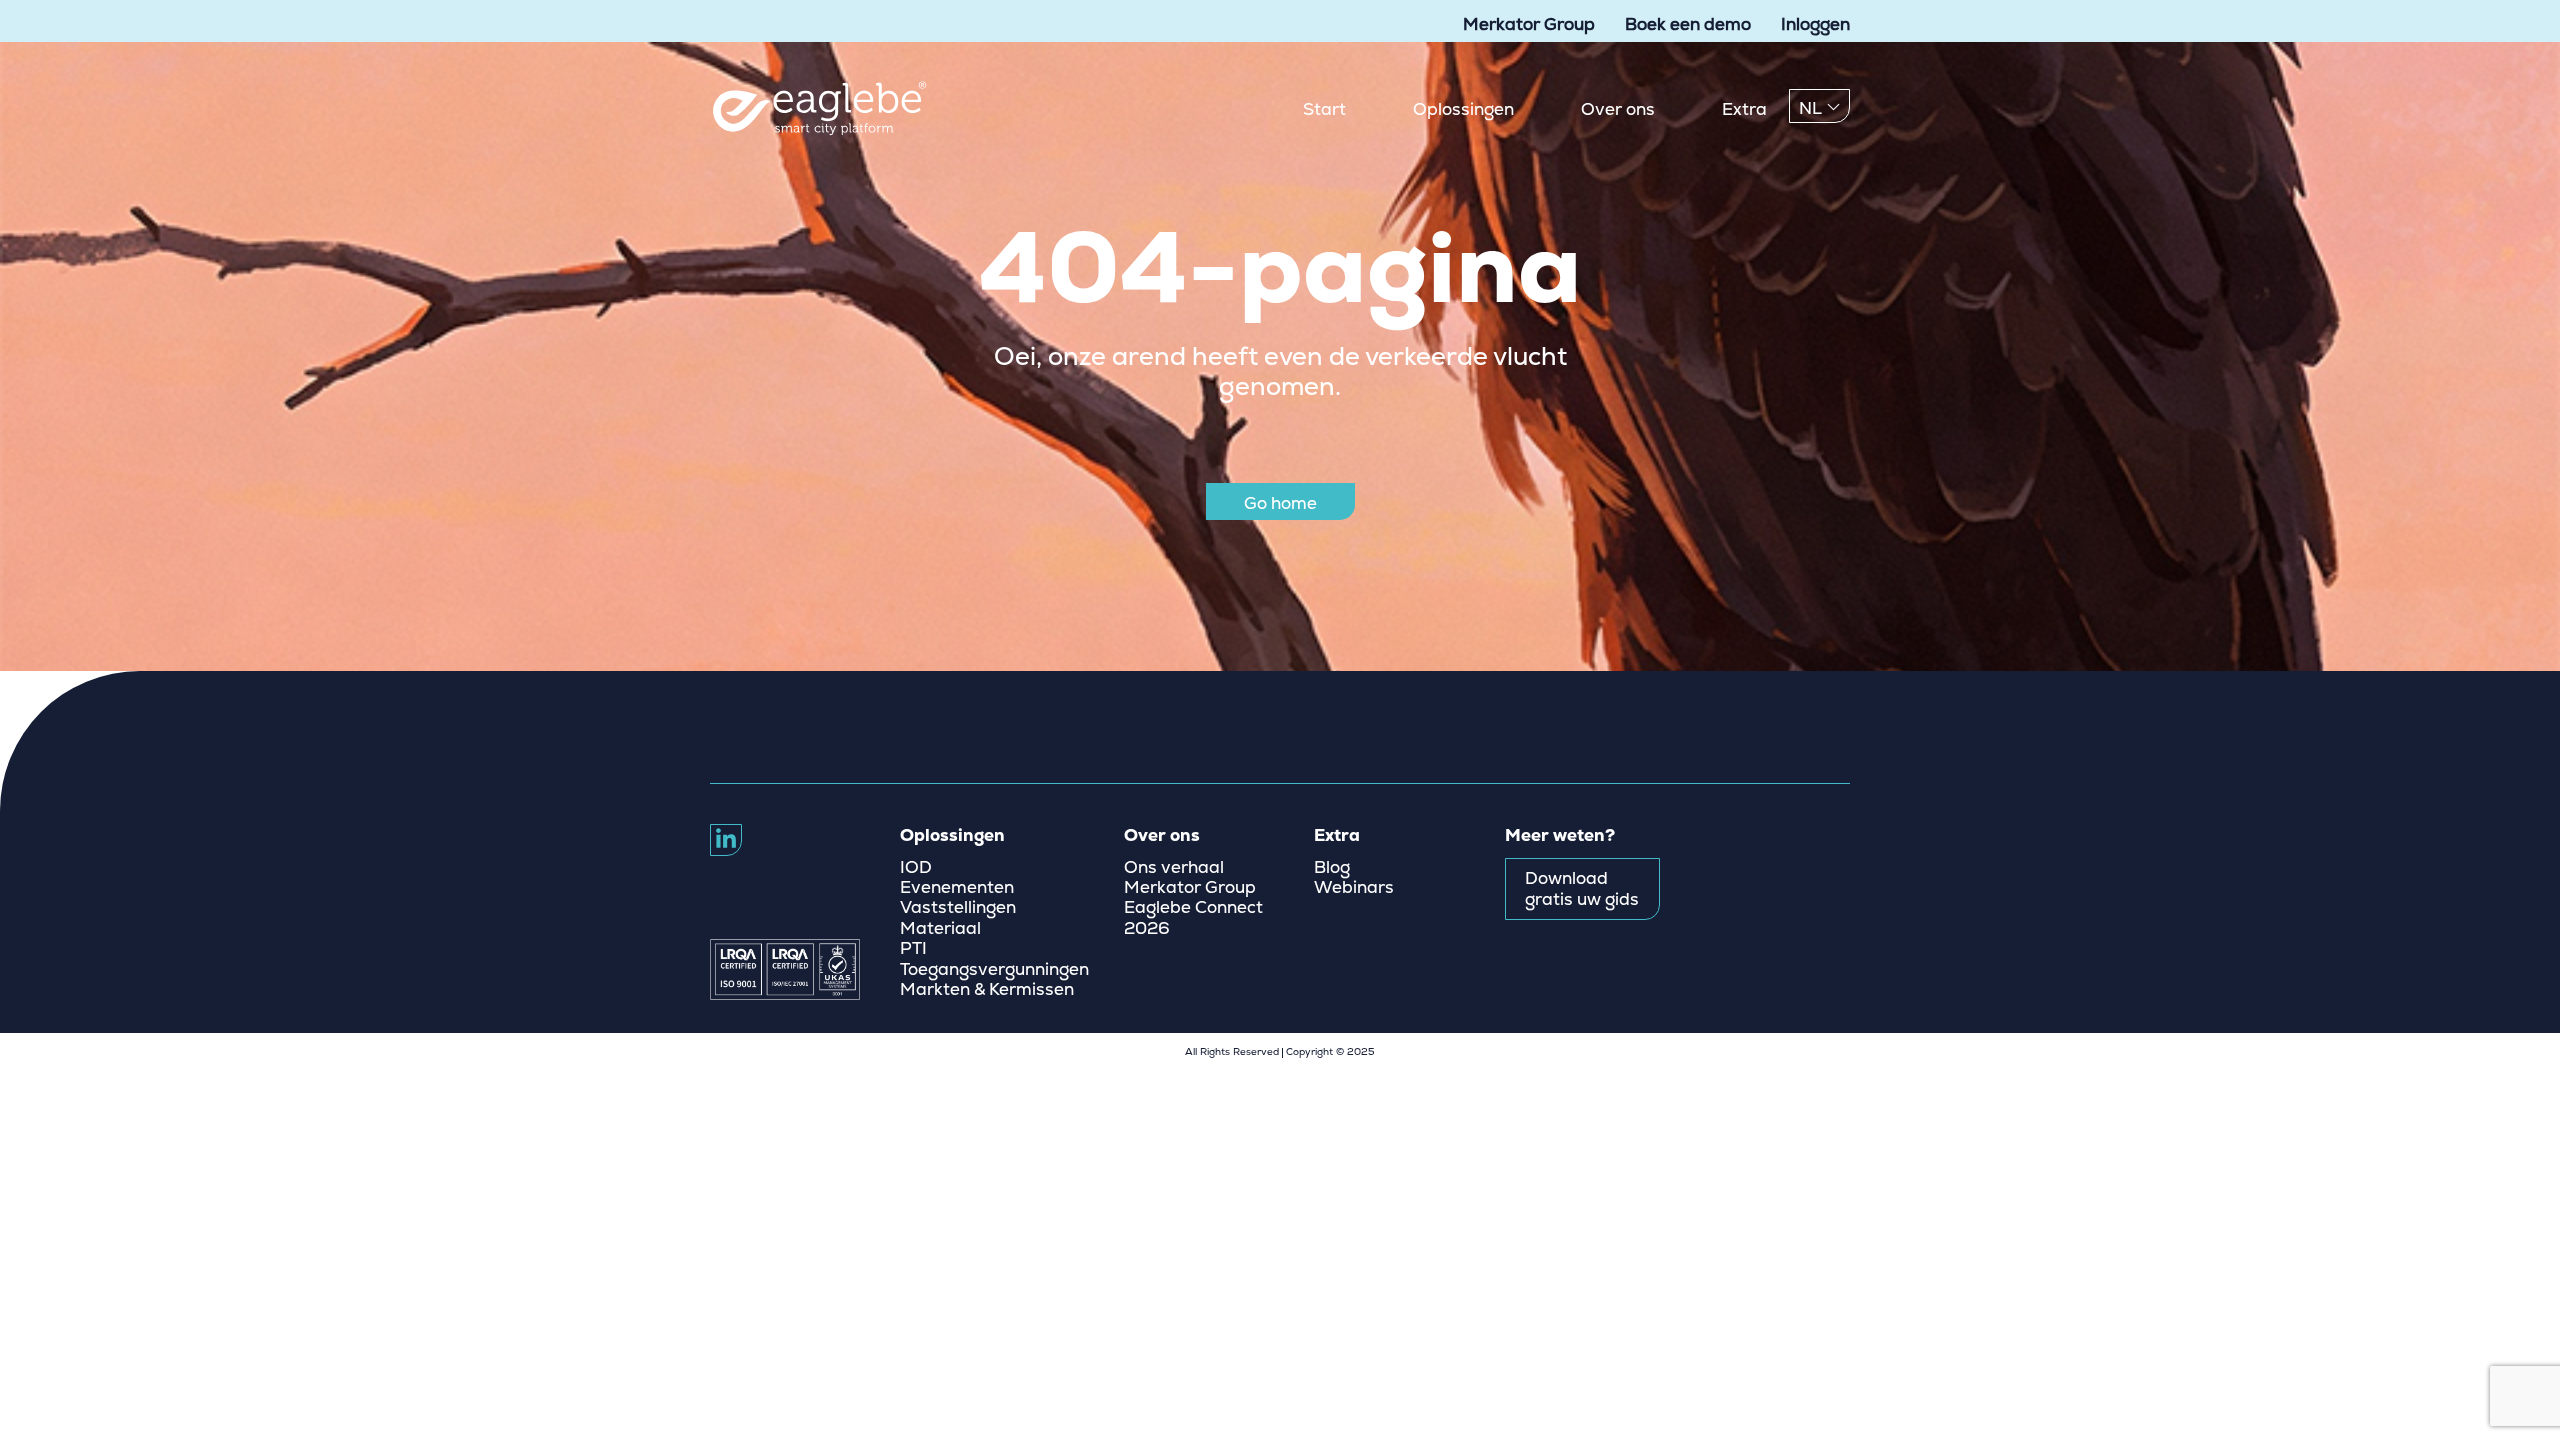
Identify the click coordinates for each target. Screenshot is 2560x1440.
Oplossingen (1463, 109)
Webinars (1354, 888)
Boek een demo (1688, 24)
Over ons (1618, 109)
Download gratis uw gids (1582, 889)
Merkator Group (1529, 24)
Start (1324, 109)
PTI (913, 949)
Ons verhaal (1174, 868)
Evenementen (957, 888)
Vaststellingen (958, 908)
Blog (1332, 868)
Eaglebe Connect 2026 (1193, 918)
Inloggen (1815, 24)
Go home (1280, 503)
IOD (916, 868)
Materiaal (940, 929)
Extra (1744, 109)
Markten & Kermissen (987, 990)
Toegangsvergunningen (994, 970)
